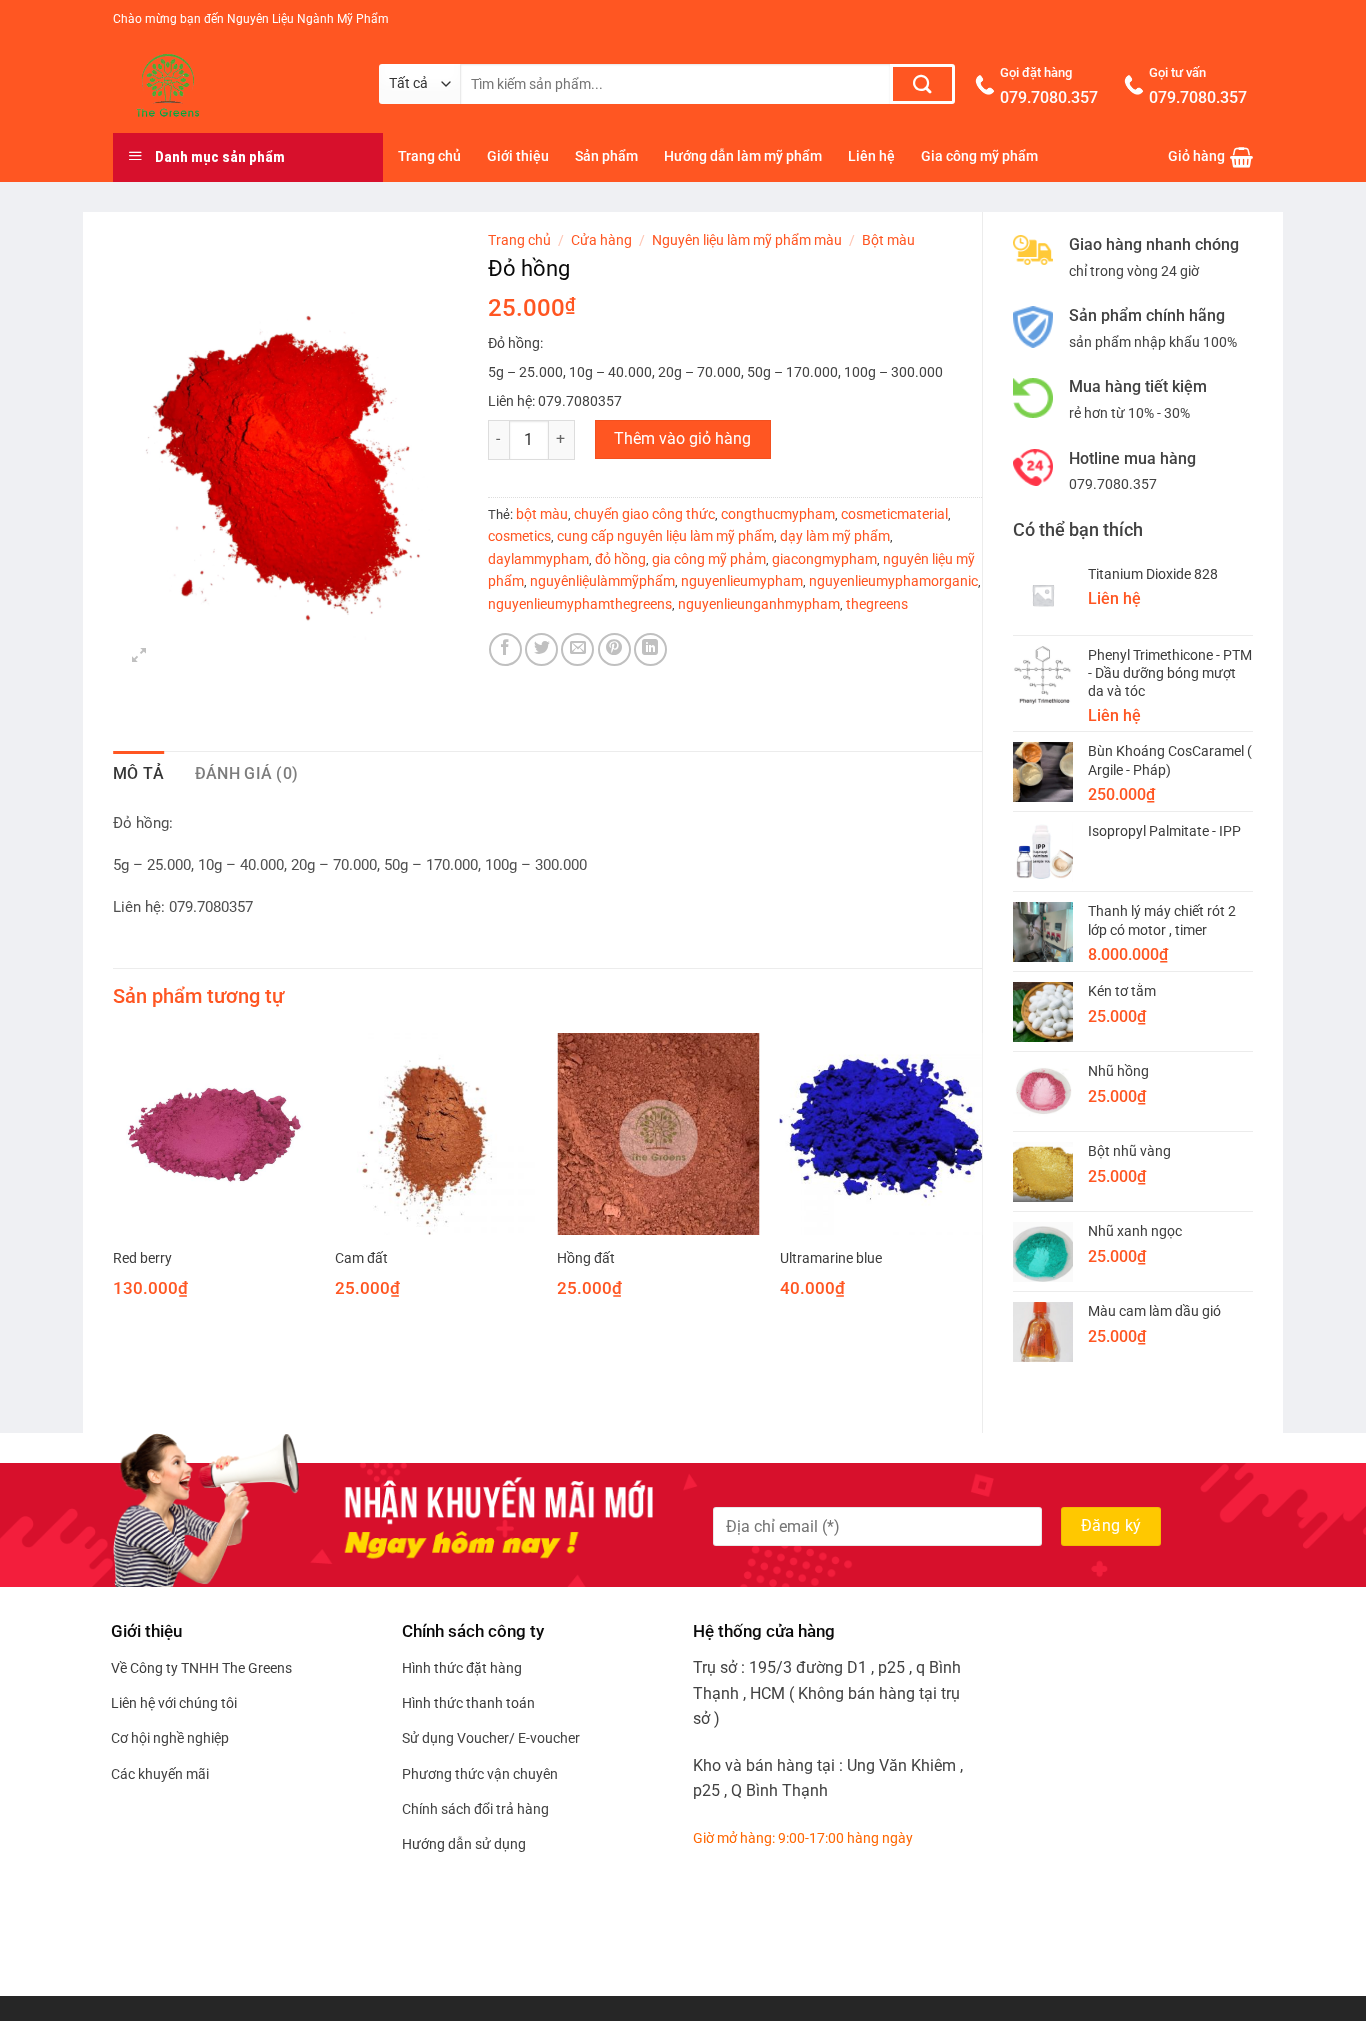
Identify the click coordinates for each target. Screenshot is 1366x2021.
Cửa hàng (601, 240)
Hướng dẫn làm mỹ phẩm (743, 156)
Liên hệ (871, 156)
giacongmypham (824, 559)
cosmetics (519, 536)
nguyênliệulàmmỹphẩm (602, 581)
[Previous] (114, 1183)
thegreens (877, 604)
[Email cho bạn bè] (577, 649)
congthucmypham (778, 514)
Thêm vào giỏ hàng (682, 439)
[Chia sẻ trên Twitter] (541, 649)
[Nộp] (922, 84)
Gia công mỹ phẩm (979, 156)
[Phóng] (139, 657)
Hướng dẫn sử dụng (464, 1844)
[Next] (981, 1183)
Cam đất (361, 1258)
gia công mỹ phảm (709, 559)
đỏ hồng (620, 559)
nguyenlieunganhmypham (759, 604)
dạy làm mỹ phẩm (835, 536)
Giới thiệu (518, 156)
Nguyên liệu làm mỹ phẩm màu (747, 240)
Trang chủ (429, 156)
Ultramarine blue (831, 1258)
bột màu (542, 514)
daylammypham (538, 559)
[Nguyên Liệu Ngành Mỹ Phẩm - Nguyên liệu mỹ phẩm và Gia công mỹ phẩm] (231, 86)
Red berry (142, 1258)
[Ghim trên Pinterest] (614, 649)
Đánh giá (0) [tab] (247, 773)
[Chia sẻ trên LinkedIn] (650, 649)
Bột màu (888, 240)
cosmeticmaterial (894, 514)
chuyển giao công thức (644, 514)
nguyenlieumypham (742, 581)
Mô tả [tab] (139, 773)
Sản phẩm (606, 156)
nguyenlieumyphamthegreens (580, 604)
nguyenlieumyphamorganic (893, 581)
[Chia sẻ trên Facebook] (505, 649)
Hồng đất (586, 1258)
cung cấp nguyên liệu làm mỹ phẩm (665, 536)
